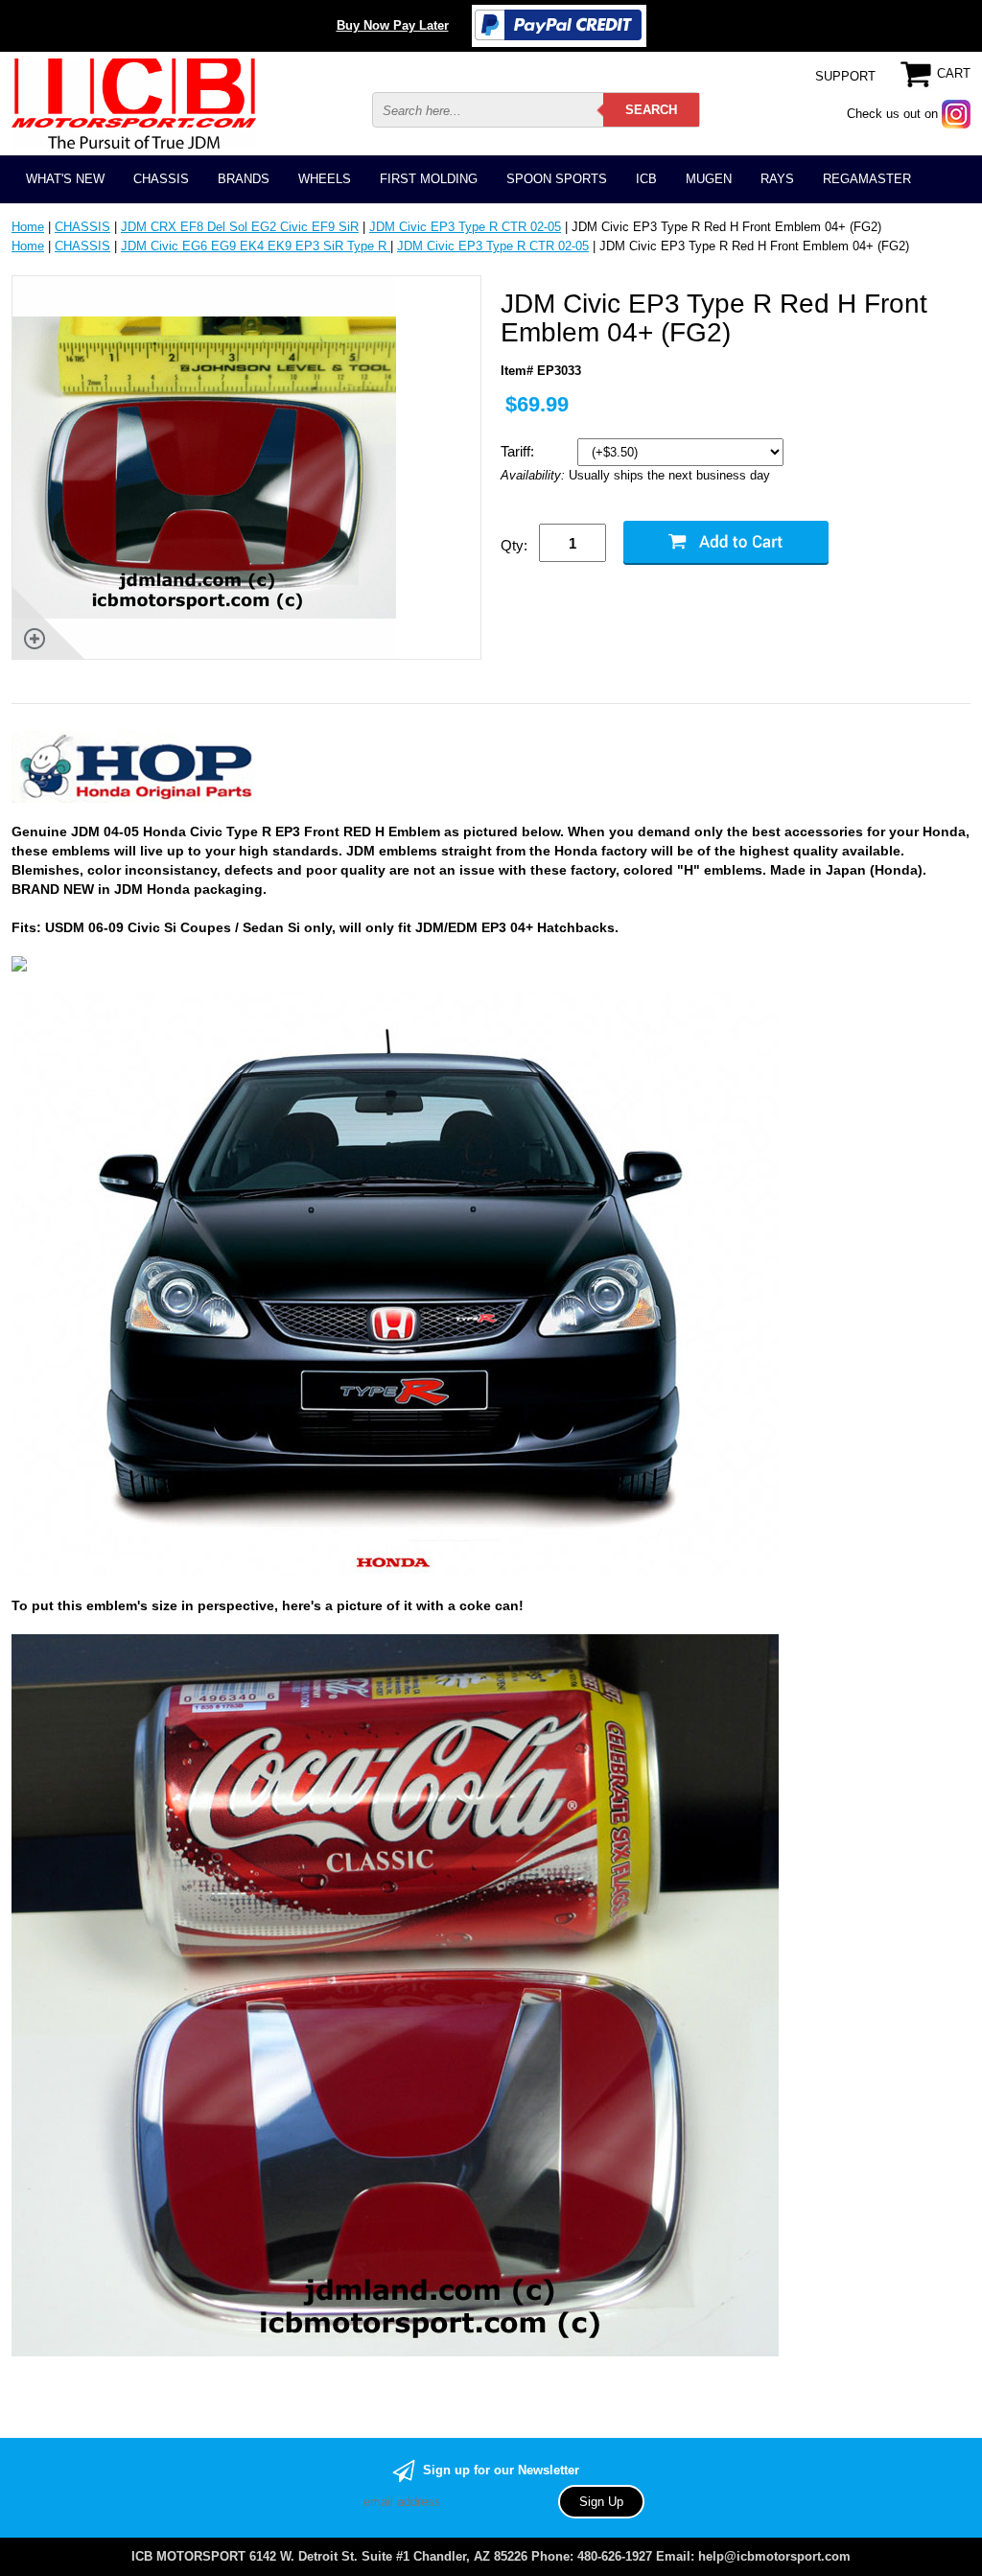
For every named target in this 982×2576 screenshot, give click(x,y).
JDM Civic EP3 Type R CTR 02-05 (465, 227)
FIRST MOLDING (429, 179)
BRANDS (244, 179)
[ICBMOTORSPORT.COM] (134, 103)
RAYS (777, 179)
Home (28, 227)
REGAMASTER (867, 179)
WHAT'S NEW (65, 179)
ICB (646, 179)
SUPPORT (845, 76)
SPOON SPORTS (557, 179)
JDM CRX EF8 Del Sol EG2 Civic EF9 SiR (240, 227)
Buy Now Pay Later (393, 25)
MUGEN (709, 179)
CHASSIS (161, 179)
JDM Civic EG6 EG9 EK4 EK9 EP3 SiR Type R (256, 246)
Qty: (514, 545)
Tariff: (519, 451)
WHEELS (325, 179)
